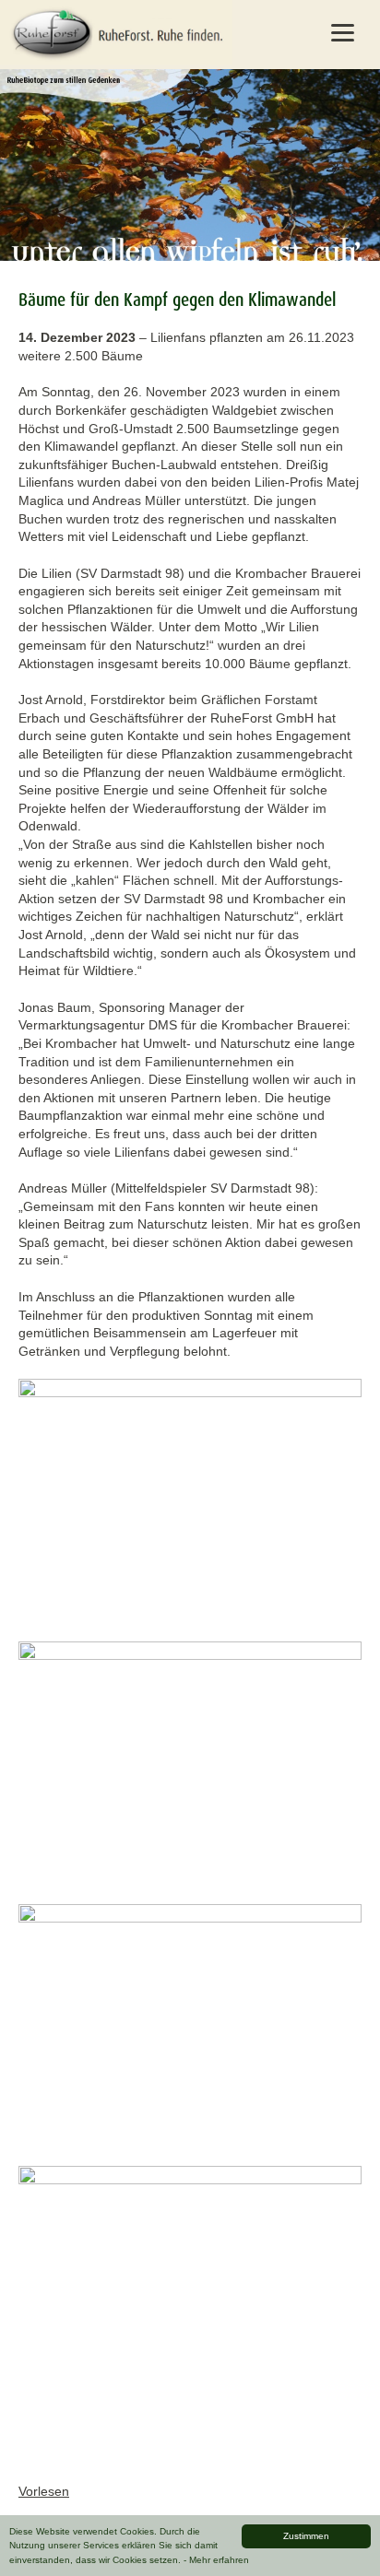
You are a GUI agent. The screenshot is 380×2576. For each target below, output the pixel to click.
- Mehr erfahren (216, 2560)
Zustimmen (306, 2536)
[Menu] (342, 32)
